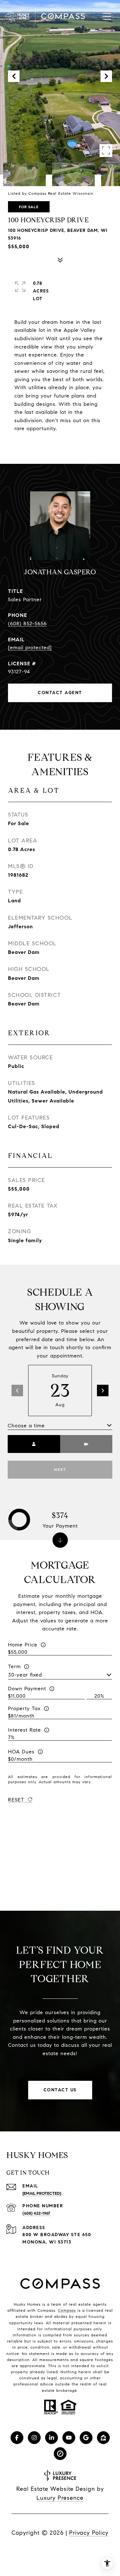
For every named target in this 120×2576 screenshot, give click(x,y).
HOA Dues (21, 1752)
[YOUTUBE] (69, 2438)
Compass (67, 2310)
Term (14, 1666)
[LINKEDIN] (52, 2438)
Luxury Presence (60, 2498)
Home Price (23, 1645)
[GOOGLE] (86, 2438)
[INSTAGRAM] (34, 2438)
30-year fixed (25, 1675)
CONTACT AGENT (60, 693)
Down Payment (27, 1689)
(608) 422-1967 (36, 2213)
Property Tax (24, 1708)
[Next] (103, 1391)
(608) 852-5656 (27, 623)
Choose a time (26, 1426)
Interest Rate (24, 1730)
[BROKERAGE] (60, 2454)
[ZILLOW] (103, 2438)
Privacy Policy (89, 2533)
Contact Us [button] (60, 2090)
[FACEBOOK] (17, 2438)
